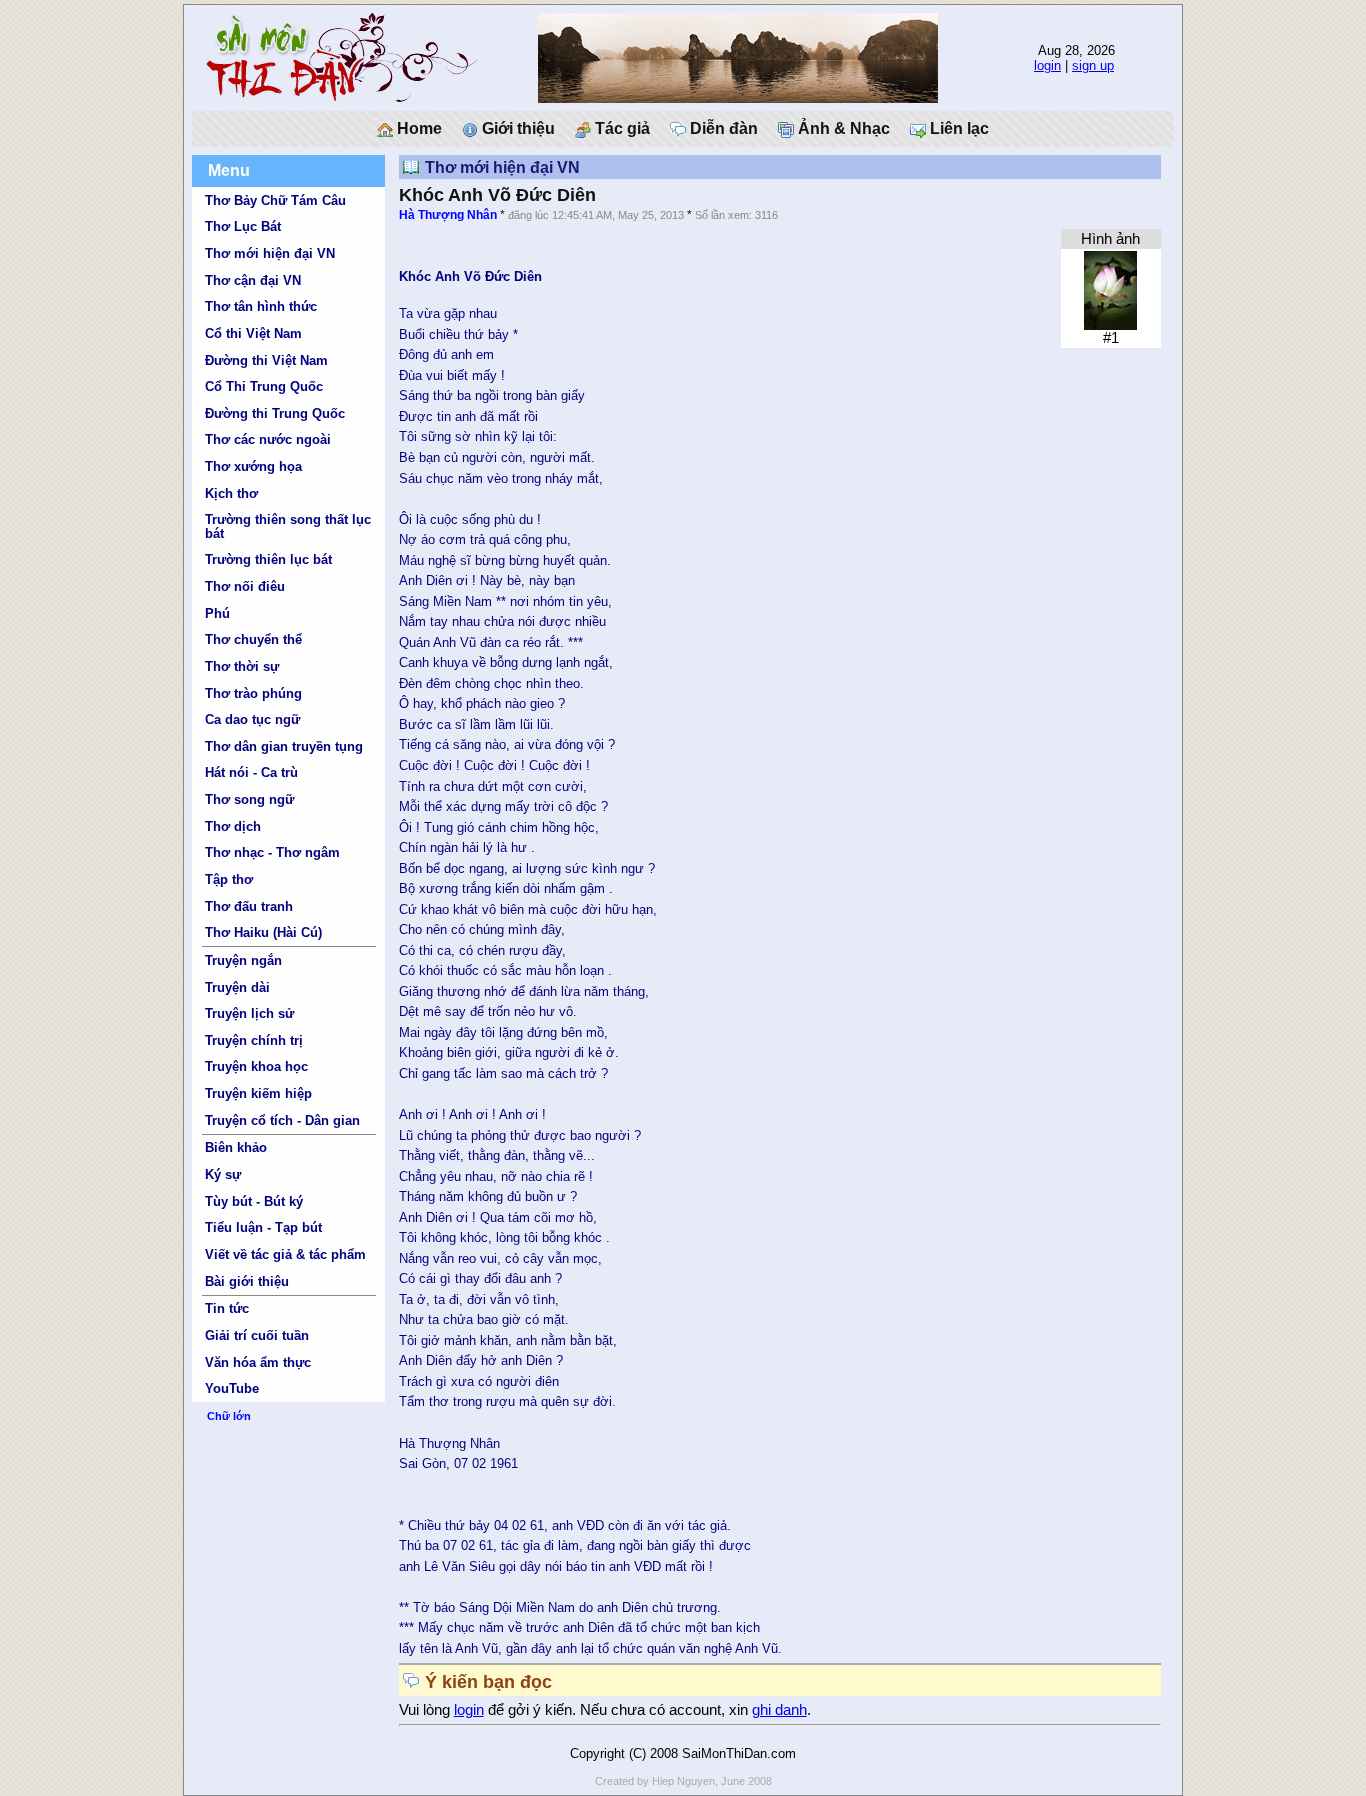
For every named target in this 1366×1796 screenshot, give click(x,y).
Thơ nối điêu (245, 586)
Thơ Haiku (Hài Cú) (263, 932)
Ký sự (223, 1174)
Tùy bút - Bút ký (254, 1201)
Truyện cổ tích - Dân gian (282, 1120)
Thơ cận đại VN (253, 280)
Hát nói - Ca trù (251, 772)
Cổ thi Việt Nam (253, 333)
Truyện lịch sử (249, 1013)
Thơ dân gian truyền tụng (284, 746)
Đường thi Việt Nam (266, 360)
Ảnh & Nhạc (842, 128)
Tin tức (227, 1308)
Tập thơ (229, 879)
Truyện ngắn (243, 960)
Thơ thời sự (242, 666)
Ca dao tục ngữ (252, 719)
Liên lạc (957, 128)
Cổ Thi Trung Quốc (264, 386)
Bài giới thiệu (247, 1281)
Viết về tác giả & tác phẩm (285, 1254)
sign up (1093, 65)
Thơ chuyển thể (253, 639)
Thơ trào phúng (253, 693)
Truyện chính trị (254, 1040)
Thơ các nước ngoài (268, 439)
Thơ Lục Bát (243, 226)
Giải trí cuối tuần (257, 1335)
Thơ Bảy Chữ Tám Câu (275, 200)
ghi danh (779, 1710)
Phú (217, 613)
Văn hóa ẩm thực (258, 1362)
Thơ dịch (233, 826)
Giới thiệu (516, 128)
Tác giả (620, 128)
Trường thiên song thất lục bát (288, 526)
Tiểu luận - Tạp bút (263, 1227)
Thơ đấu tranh (249, 906)
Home (417, 128)
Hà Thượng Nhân (448, 215)
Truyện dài (237, 987)
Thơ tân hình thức (261, 306)
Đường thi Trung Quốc (275, 413)
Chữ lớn (229, 1416)
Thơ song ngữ (249, 799)
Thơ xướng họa (253, 466)
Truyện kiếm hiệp (258, 1093)
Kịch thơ (231, 493)
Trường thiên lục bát (268, 559)
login (1047, 65)
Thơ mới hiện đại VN (270, 253)
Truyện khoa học (256, 1066)
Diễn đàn (722, 128)
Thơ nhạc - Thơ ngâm (272, 852)
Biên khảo (236, 1147)
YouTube (232, 1388)
